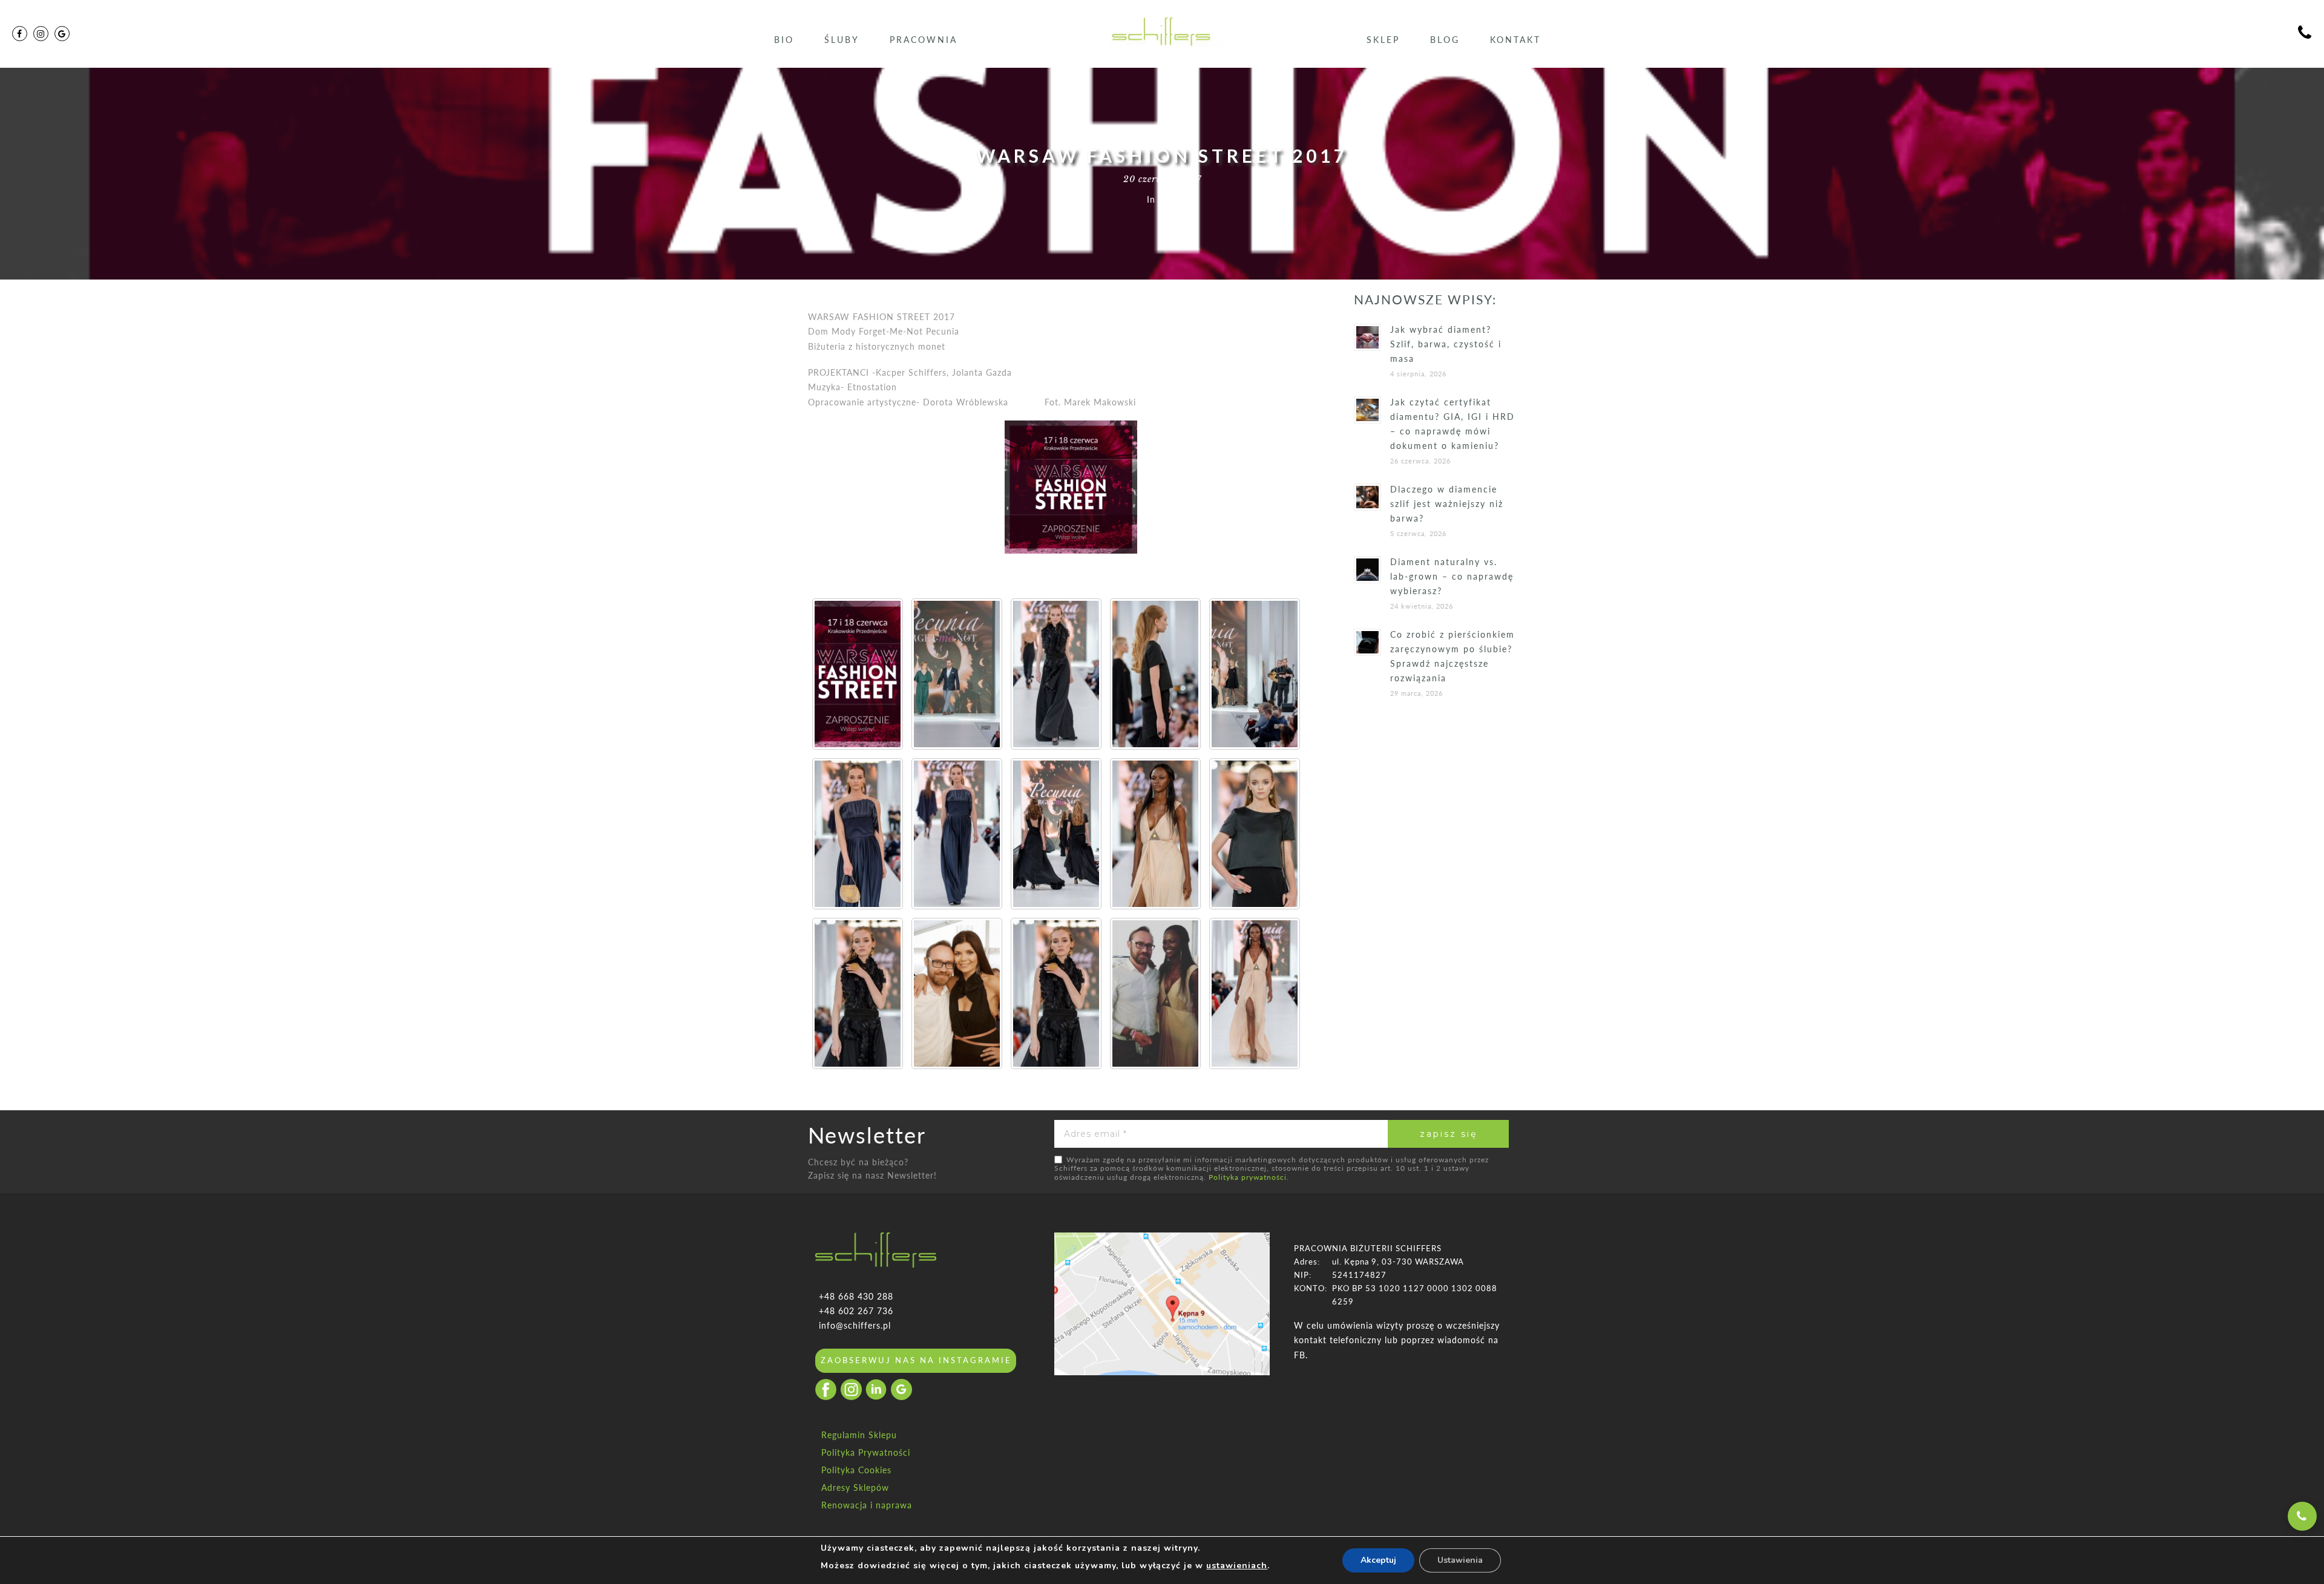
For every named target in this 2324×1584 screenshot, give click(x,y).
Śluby (842, 40)
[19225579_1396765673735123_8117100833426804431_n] (1255, 834)
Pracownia (924, 40)
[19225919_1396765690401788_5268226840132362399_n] (1155, 834)
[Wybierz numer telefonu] (2302, 1516)
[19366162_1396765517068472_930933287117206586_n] (957, 834)
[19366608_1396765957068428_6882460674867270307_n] (858, 834)
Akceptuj (1378, 1560)
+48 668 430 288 (856, 1296)
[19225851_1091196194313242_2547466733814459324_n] (1155, 993)
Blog (1445, 40)
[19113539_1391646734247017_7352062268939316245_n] (858, 674)
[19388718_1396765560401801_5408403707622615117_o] (957, 674)
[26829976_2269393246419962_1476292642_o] (957, 993)
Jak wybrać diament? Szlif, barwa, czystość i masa (1446, 344)
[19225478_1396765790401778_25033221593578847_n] (858, 993)
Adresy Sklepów (855, 1487)
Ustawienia (1460, 1560)
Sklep (1383, 40)
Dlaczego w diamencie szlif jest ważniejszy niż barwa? (1447, 504)
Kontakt (1515, 40)
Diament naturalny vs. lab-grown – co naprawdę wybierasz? (1452, 576)
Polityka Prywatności (866, 1452)
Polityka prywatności (1248, 1177)
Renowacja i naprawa (867, 1505)
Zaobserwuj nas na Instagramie (916, 1360)
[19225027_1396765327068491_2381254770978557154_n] (1255, 993)
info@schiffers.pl (855, 1325)
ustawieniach (1237, 1566)
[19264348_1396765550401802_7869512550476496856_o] (1056, 834)
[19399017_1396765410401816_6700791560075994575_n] (1056, 674)
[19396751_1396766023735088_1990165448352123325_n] (1155, 674)
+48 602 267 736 (856, 1311)
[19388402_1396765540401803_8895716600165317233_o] (1255, 674)
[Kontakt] (2305, 34)
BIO (784, 40)
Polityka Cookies (856, 1470)
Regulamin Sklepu (859, 1435)
